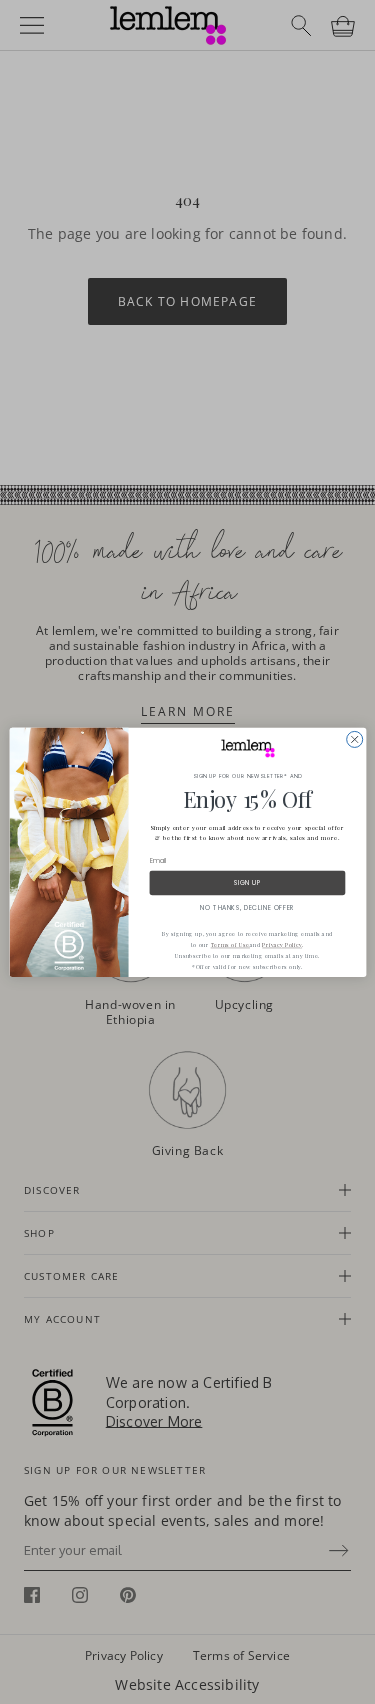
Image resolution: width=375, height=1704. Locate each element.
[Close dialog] (354, 739)
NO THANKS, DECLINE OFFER (247, 907)
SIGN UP (246, 882)
